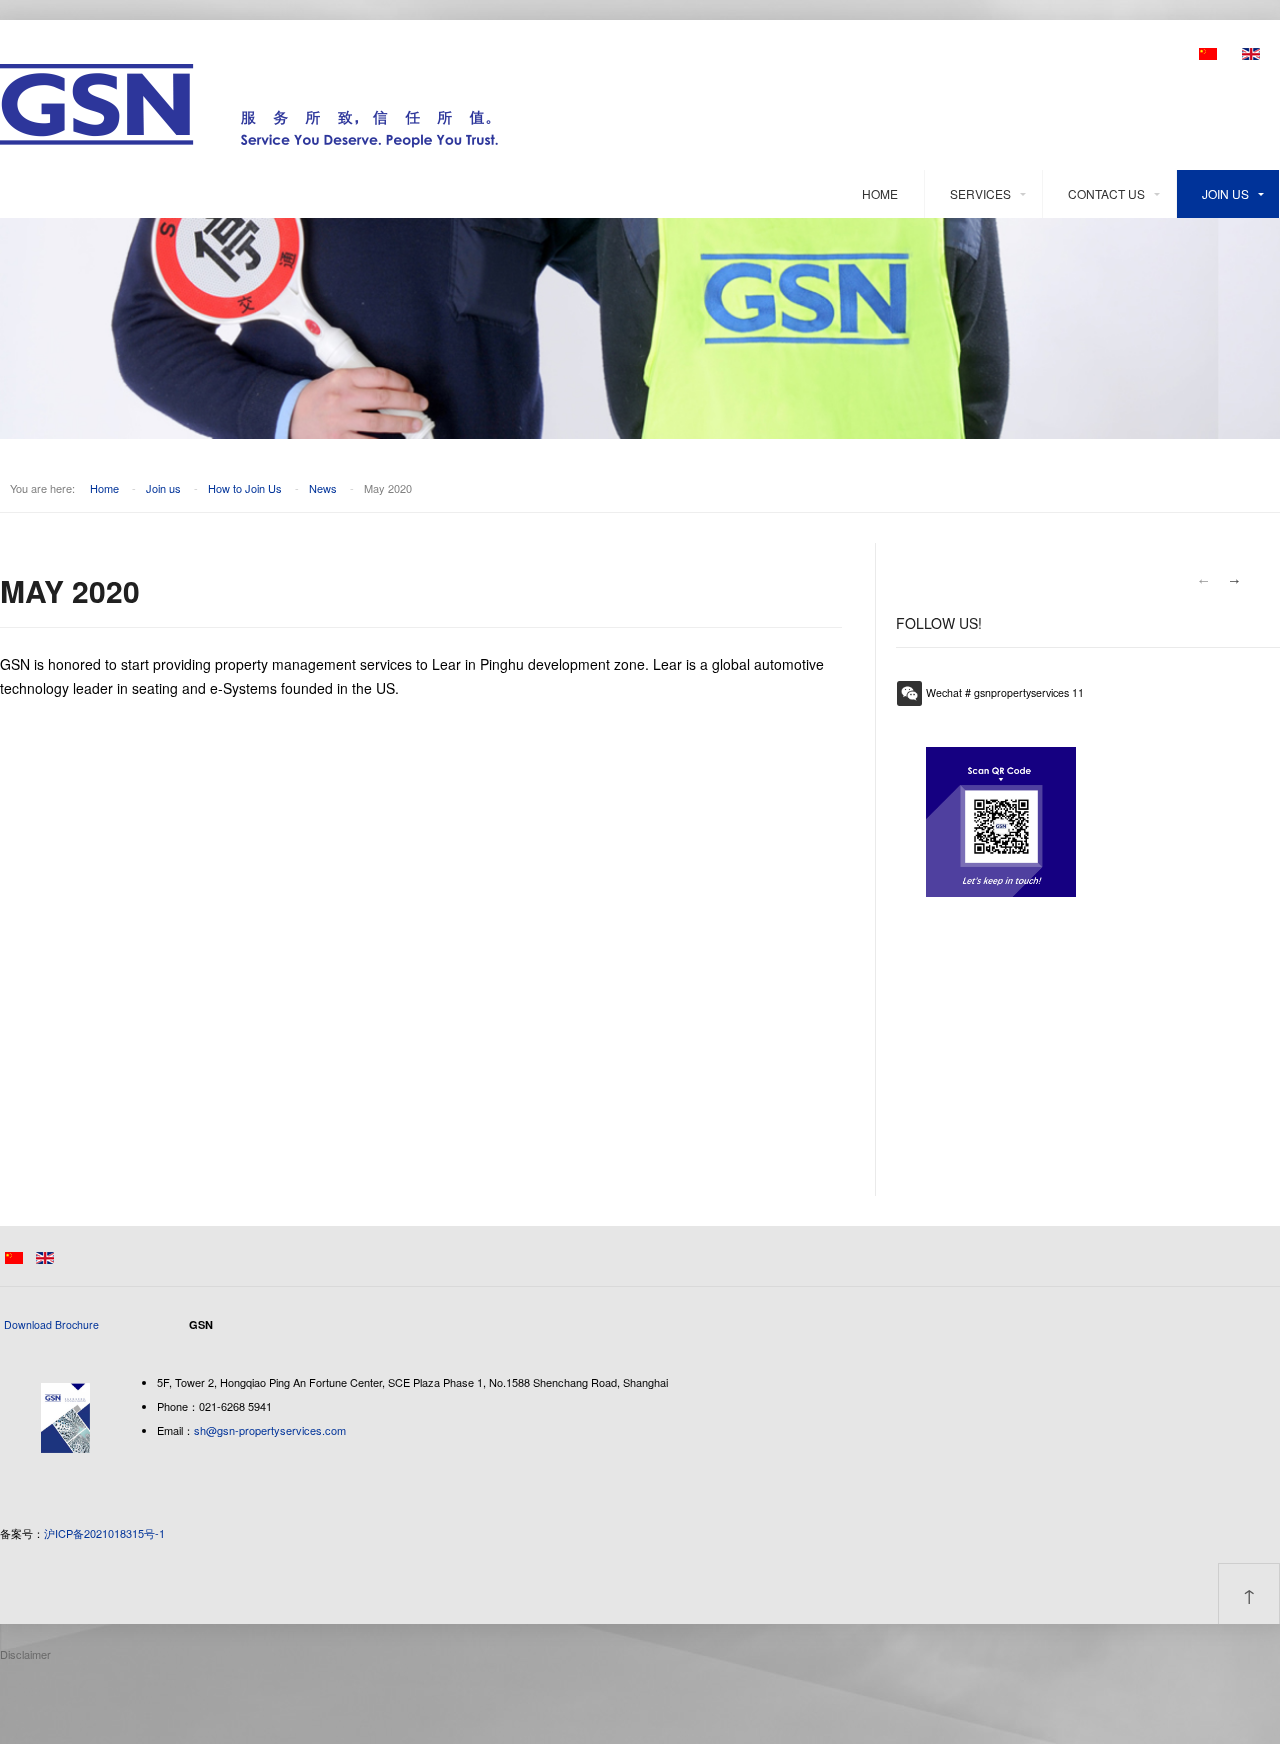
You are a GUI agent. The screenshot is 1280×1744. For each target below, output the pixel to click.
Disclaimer (25, 1654)
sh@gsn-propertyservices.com (270, 1430)
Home (880, 193)
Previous (1203, 581)
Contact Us (1106, 193)
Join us (1225, 193)
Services (980, 193)
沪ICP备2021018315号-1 (104, 1533)
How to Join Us (245, 488)
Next (1235, 581)
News (323, 488)
